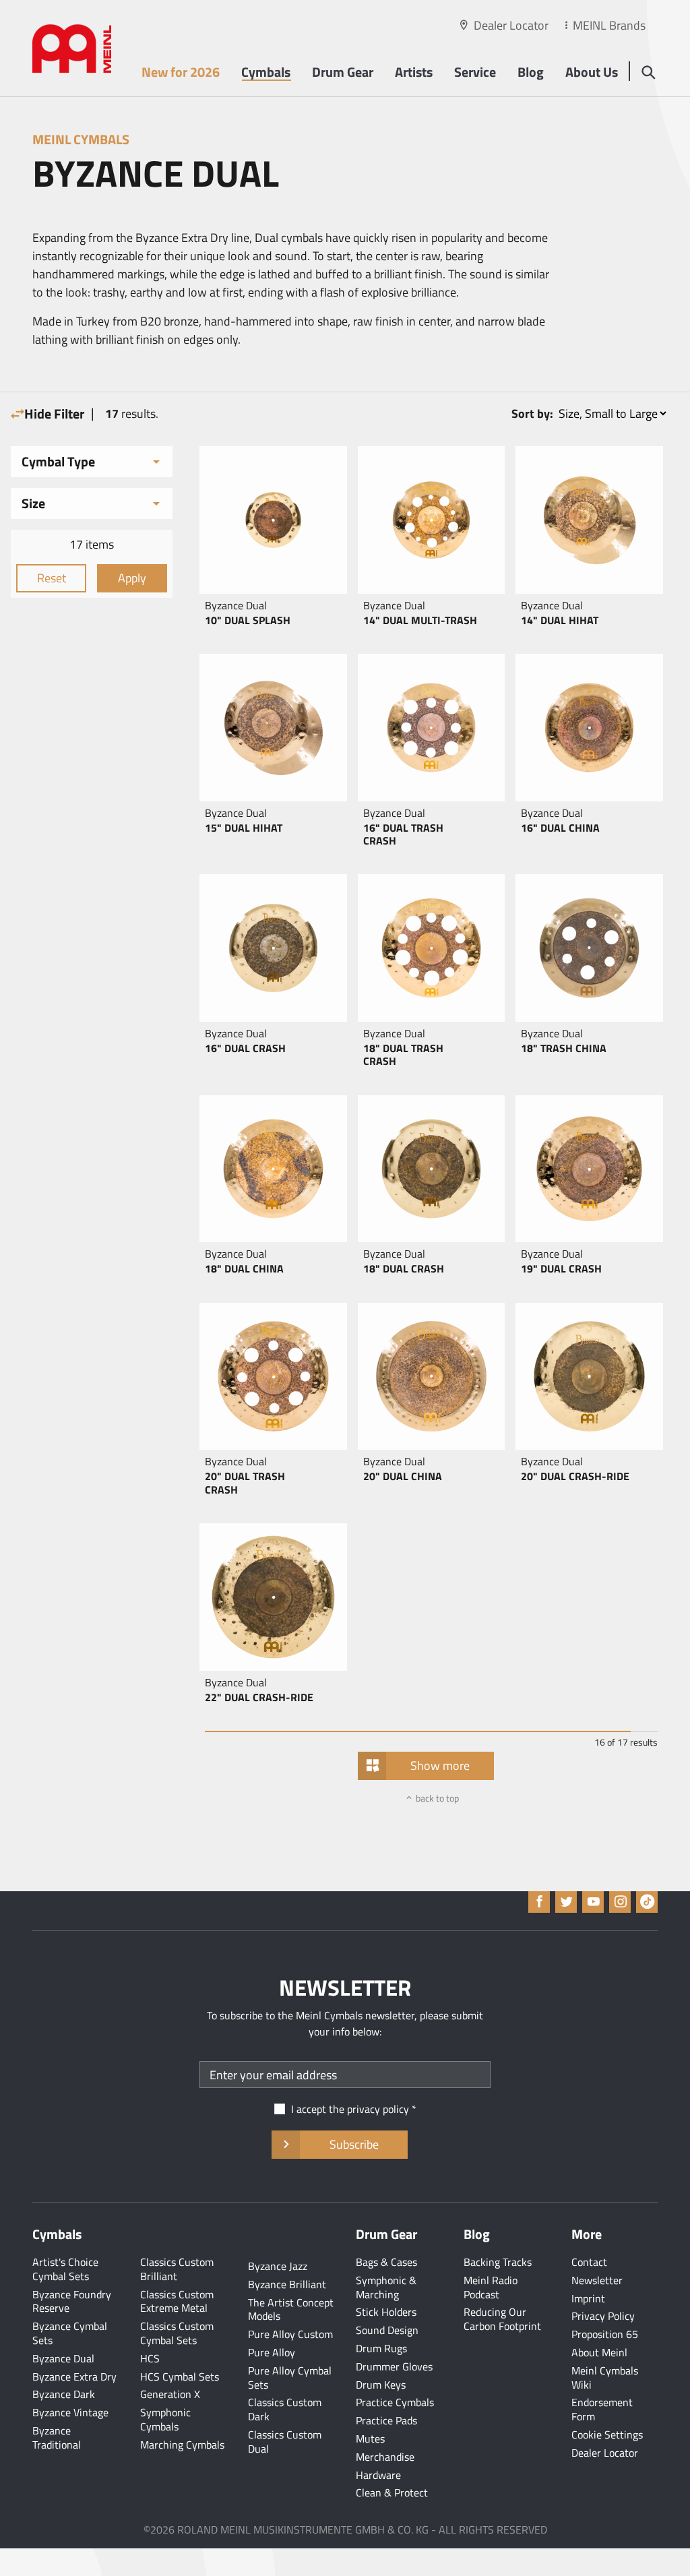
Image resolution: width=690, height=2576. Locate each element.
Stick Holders (386, 2312)
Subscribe (354, 2144)
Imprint (588, 2298)
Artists (414, 72)
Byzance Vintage (70, 2412)
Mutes (370, 2439)
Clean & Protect (392, 2492)
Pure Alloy (272, 2352)
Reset (52, 578)
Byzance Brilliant (287, 2284)
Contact (589, 2262)
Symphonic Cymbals (165, 2419)
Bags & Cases (386, 2262)
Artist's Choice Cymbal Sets (65, 2269)
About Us (592, 72)
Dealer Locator (511, 25)
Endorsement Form (602, 2409)
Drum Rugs (381, 2348)
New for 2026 (181, 72)
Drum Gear (343, 72)
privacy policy (378, 2109)
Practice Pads (386, 2420)
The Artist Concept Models (291, 2309)
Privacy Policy (603, 2316)
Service (475, 72)
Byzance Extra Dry (74, 2376)
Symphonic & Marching (386, 2287)
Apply (132, 578)
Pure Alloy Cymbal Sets (290, 2378)
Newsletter (597, 2280)
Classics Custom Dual (285, 2442)
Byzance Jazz (278, 2266)
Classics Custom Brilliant (177, 2269)
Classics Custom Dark (285, 2409)
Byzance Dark (64, 2394)
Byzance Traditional (57, 2437)
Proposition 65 (605, 2334)
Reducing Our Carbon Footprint (502, 2319)
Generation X (170, 2394)
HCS (150, 2358)
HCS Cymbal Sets (180, 2376)
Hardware (378, 2475)
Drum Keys (381, 2385)
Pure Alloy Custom (290, 2334)
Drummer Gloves (394, 2366)
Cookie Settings (607, 2434)
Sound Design (387, 2330)
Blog (531, 72)
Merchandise (385, 2457)
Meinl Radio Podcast (491, 2287)
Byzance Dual (63, 2358)
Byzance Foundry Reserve (72, 2301)
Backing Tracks (498, 2262)
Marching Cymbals (182, 2445)
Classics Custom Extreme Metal (177, 2301)
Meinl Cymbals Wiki (605, 2378)
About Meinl (599, 2352)
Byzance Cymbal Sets (70, 2333)
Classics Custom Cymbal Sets (177, 2333)
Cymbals (266, 72)
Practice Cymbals (395, 2402)
